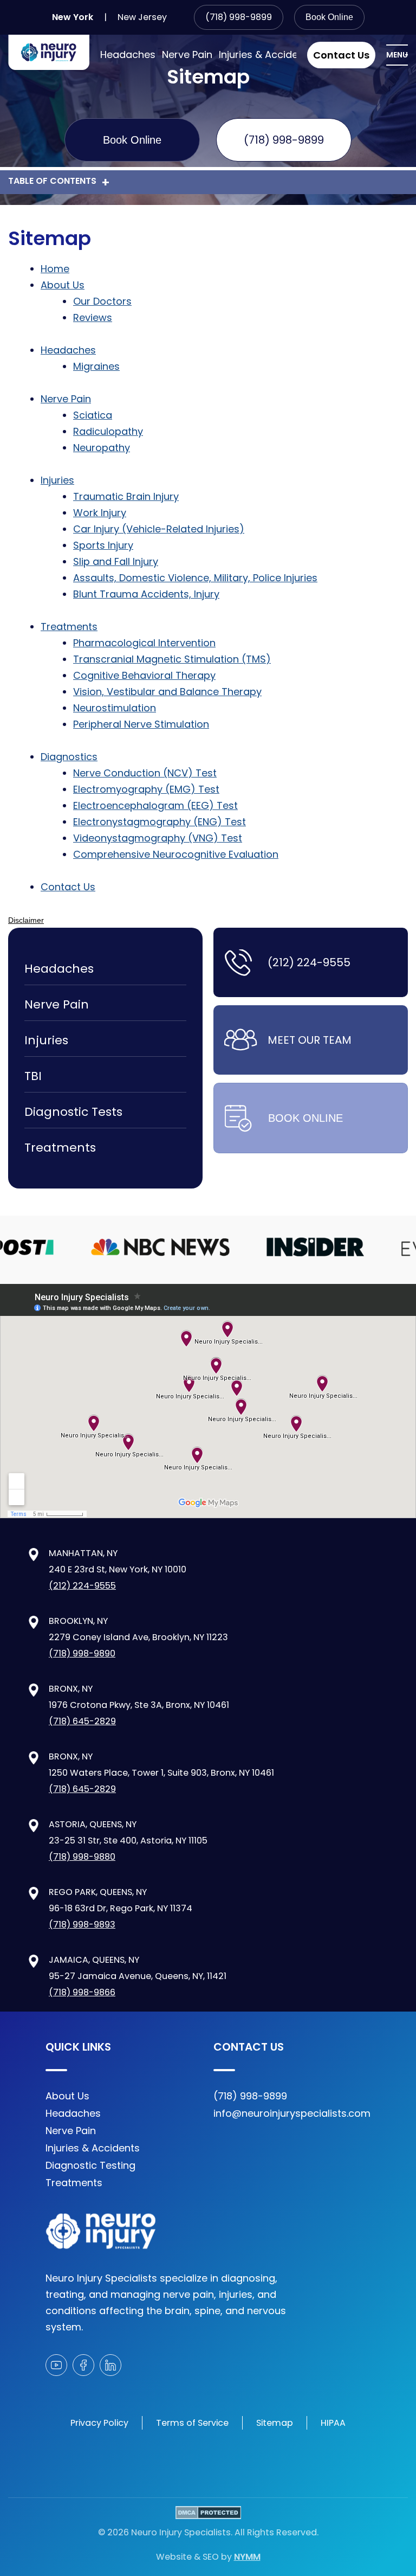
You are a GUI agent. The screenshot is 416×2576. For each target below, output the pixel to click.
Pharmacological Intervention (144, 643)
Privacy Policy (99, 2423)
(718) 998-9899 (239, 17)
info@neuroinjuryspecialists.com (292, 2113)
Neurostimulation (115, 708)
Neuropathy (102, 448)
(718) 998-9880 (82, 1857)
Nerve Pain (187, 54)
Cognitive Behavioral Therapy (144, 675)
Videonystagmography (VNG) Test (158, 838)
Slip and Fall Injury (116, 561)
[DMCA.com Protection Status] (208, 2515)
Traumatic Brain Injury (126, 496)
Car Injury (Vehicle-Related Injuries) (159, 529)
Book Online (329, 17)
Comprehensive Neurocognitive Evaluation (176, 854)
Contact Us (341, 55)
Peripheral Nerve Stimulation (141, 724)
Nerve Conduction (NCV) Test (145, 773)
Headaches (128, 54)
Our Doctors (102, 301)
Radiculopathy (108, 431)
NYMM (247, 2557)
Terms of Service (192, 2423)
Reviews (93, 317)
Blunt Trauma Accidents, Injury (146, 594)
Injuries (57, 480)
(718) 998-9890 (82, 1653)
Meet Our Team (310, 1040)
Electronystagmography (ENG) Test (160, 822)
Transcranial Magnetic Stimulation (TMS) (172, 659)
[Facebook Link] (83, 2365)
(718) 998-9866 (82, 1992)
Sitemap (275, 2423)
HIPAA (333, 2423)
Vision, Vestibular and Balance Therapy (167, 692)
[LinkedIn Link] (110, 2365)
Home (55, 269)
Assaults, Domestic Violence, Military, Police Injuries (195, 578)
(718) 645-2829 (82, 1721)
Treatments (69, 627)
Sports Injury (103, 545)
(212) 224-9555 (309, 962)
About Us (63, 285)
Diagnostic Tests (73, 1112)
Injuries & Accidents (266, 54)
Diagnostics (69, 757)
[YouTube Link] (56, 2365)
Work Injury (100, 513)
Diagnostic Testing (90, 2165)
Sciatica (93, 415)
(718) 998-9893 (82, 1925)
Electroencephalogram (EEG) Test (155, 805)
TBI (33, 1076)
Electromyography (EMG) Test (146, 789)
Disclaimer (26, 920)
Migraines (96, 366)
